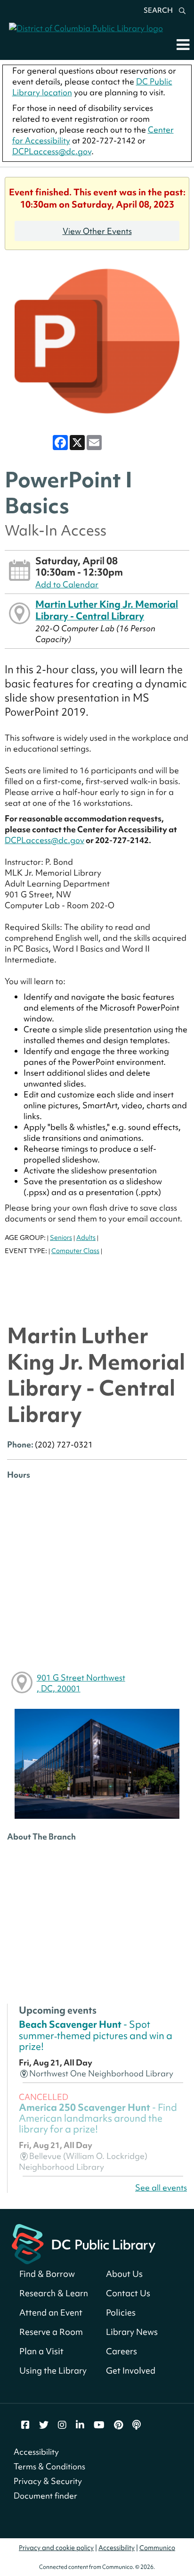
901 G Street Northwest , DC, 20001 (81, 1683)
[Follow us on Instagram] (62, 2425)
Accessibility (36, 2452)
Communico (157, 2548)
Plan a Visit (41, 2351)
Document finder (45, 2496)
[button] (183, 44)
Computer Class (75, 1251)
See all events (161, 2187)
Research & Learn (54, 2293)
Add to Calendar (67, 584)
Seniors (61, 1238)
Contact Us (128, 2293)
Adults (86, 1238)
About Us (124, 2274)
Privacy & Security (48, 2481)
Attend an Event (51, 2313)
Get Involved (131, 2371)
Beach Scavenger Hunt (96, 2035)
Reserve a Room (51, 2332)
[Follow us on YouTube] (99, 2425)
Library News (132, 2332)
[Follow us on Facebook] (25, 2425)
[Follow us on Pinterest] (118, 2425)
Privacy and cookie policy (56, 2548)
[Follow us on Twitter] (44, 2425)
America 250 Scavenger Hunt (98, 2118)
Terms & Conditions (49, 2466)
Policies (121, 2313)
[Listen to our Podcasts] (137, 2425)
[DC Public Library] (84, 2243)
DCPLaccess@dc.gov (52, 151)
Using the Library (53, 2371)
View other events (97, 231)
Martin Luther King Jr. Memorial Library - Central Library (107, 610)
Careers (121, 2351)
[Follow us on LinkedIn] (80, 2425)
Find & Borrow (47, 2274)
